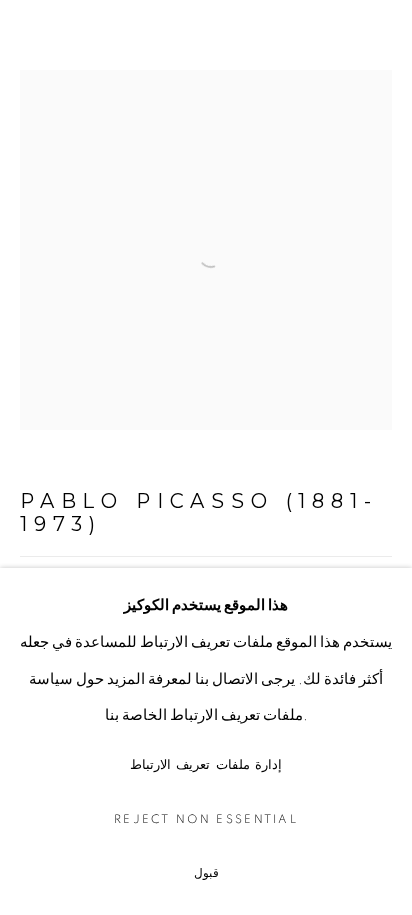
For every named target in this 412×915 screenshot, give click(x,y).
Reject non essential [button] (206, 819)
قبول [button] (206, 873)
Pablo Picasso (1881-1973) (199, 512)
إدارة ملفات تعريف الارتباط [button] (206, 765)
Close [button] (377, 45)
